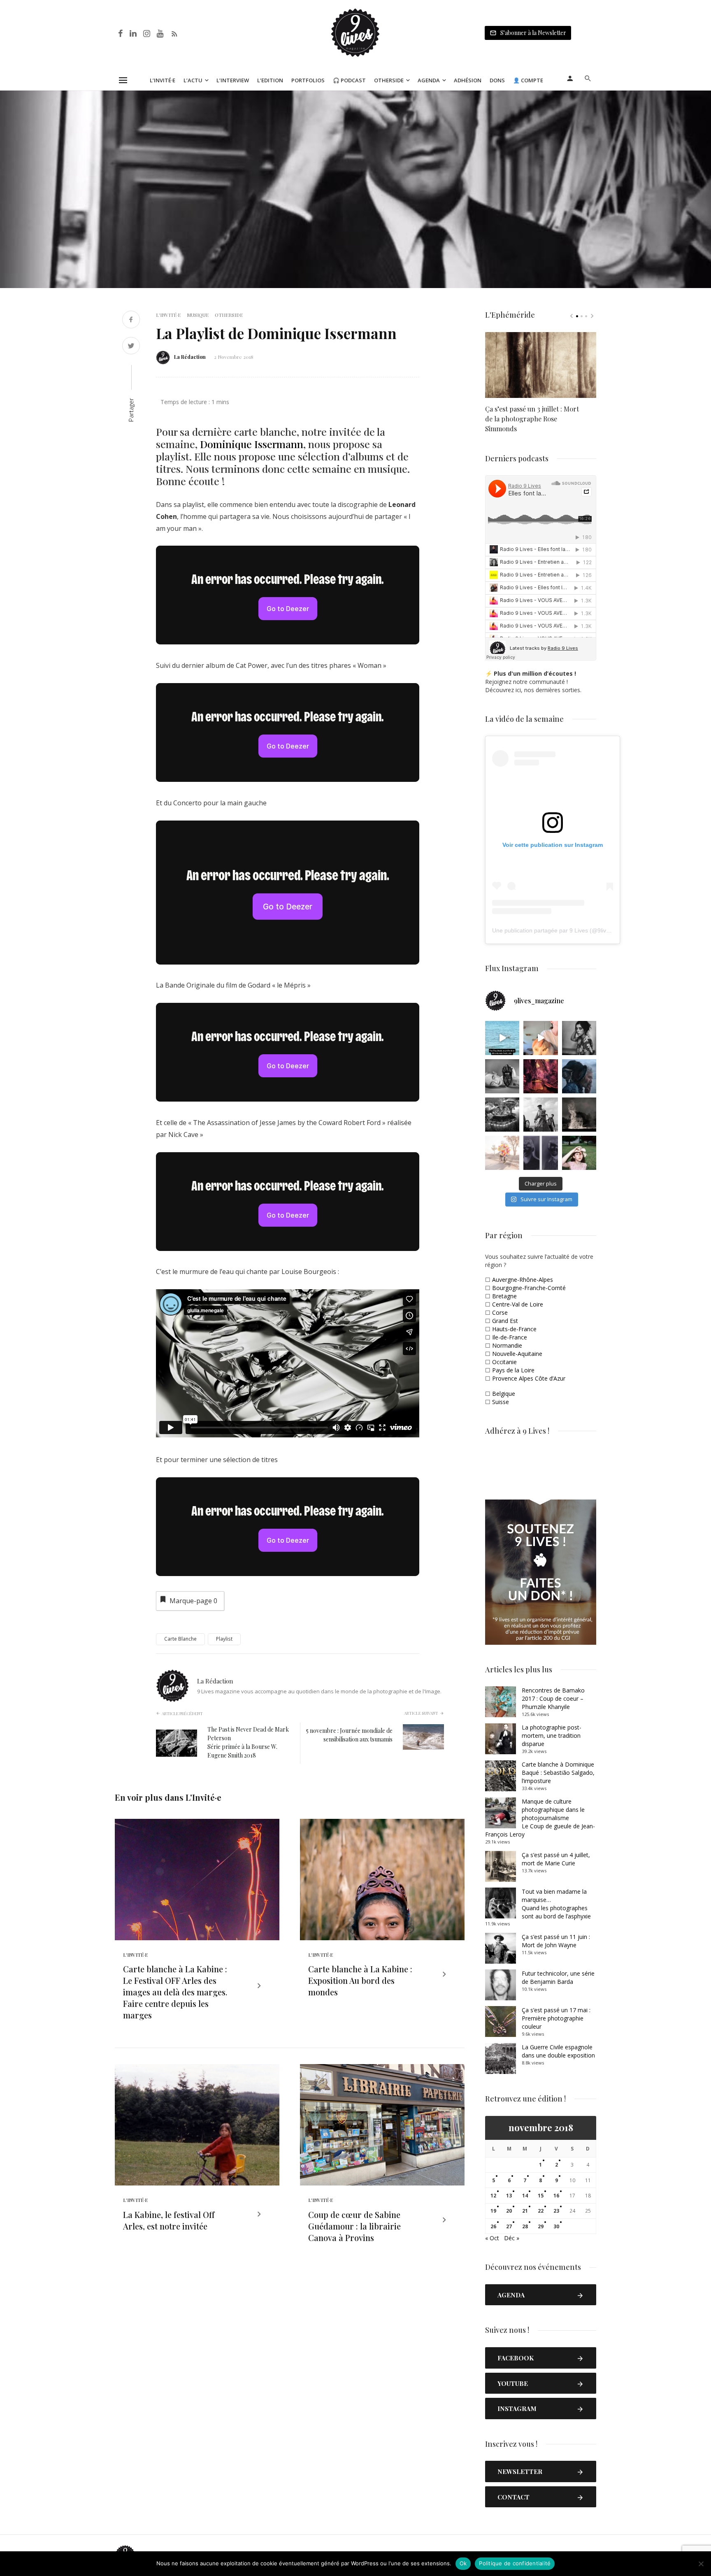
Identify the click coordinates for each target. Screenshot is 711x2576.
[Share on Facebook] (131, 320)
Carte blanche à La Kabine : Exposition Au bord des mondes (360, 1980)
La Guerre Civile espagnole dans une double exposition (558, 2051)
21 (525, 2211)
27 (509, 2226)
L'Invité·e (168, 315)
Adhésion (468, 80)
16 (556, 2196)
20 (509, 2211)
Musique (198, 315)
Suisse (501, 1402)
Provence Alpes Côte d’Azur (529, 1378)
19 (493, 2211)
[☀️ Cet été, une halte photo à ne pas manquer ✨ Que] (579, 1038)
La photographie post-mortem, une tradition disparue (552, 1736)
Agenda (429, 80)
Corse (500, 1312)
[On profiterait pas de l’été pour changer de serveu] (502, 1038)
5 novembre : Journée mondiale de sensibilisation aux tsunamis (349, 1735)
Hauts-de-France (514, 1329)
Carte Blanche (180, 1639)
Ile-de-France (510, 1337)
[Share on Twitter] (131, 347)
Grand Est (505, 1321)
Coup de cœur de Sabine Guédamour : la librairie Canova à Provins (354, 2226)
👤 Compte (528, 80)
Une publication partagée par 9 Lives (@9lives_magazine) (568, 930)
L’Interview (233, 80)
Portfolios (308, 80)
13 (509, 2196)
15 (541, 2196)
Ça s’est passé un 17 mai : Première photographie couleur (556, 2018)
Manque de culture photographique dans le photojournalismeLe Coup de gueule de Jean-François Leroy (540, 1818)
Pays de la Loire (513, 1370)
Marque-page (193, 1601)
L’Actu (193, 80)
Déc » (512, 2238)
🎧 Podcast (349, 80)
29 (541, 2226)
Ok (463, 2563)
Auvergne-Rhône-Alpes (523, 1280)
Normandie (507, 1345)
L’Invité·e (163, 80)
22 (541, 2211)
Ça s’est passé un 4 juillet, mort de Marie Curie (556, 1859)
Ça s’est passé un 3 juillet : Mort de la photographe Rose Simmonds (532, 419)
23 (556, 2211)
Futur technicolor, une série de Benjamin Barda (558, 1977)
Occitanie (504, 1362)
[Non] (701, 2564)
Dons (497, 80)
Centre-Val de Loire (518, 1304)
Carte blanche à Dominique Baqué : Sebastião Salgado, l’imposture (558, 1773)
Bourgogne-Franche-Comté (529, 1288)
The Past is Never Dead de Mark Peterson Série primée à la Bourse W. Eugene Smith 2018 (248, 1742)
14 (525, 2196)
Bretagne (504, 1296)
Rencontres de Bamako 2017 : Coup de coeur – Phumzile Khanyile (553, 1698)
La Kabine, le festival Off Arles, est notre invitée (169, 2220)
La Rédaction (190, 357)
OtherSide (229, 315)
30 (556, 2226)
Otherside (389, 80)
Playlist (224, 1639)
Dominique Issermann (252, 444)
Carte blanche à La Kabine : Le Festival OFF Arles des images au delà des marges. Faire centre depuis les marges (175, 1992)
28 (525, 2226)
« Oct (492, 2238)
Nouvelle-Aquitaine (517, 1354)
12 (493, 2196)
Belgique (504, 1394)
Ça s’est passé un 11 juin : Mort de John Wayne (556, 1941)
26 (493, 2226)
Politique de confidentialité (515, 2563)
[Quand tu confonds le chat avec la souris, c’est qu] (540, 1038)
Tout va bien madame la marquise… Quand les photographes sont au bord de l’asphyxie (556, 1904)
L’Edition (270, 80)
